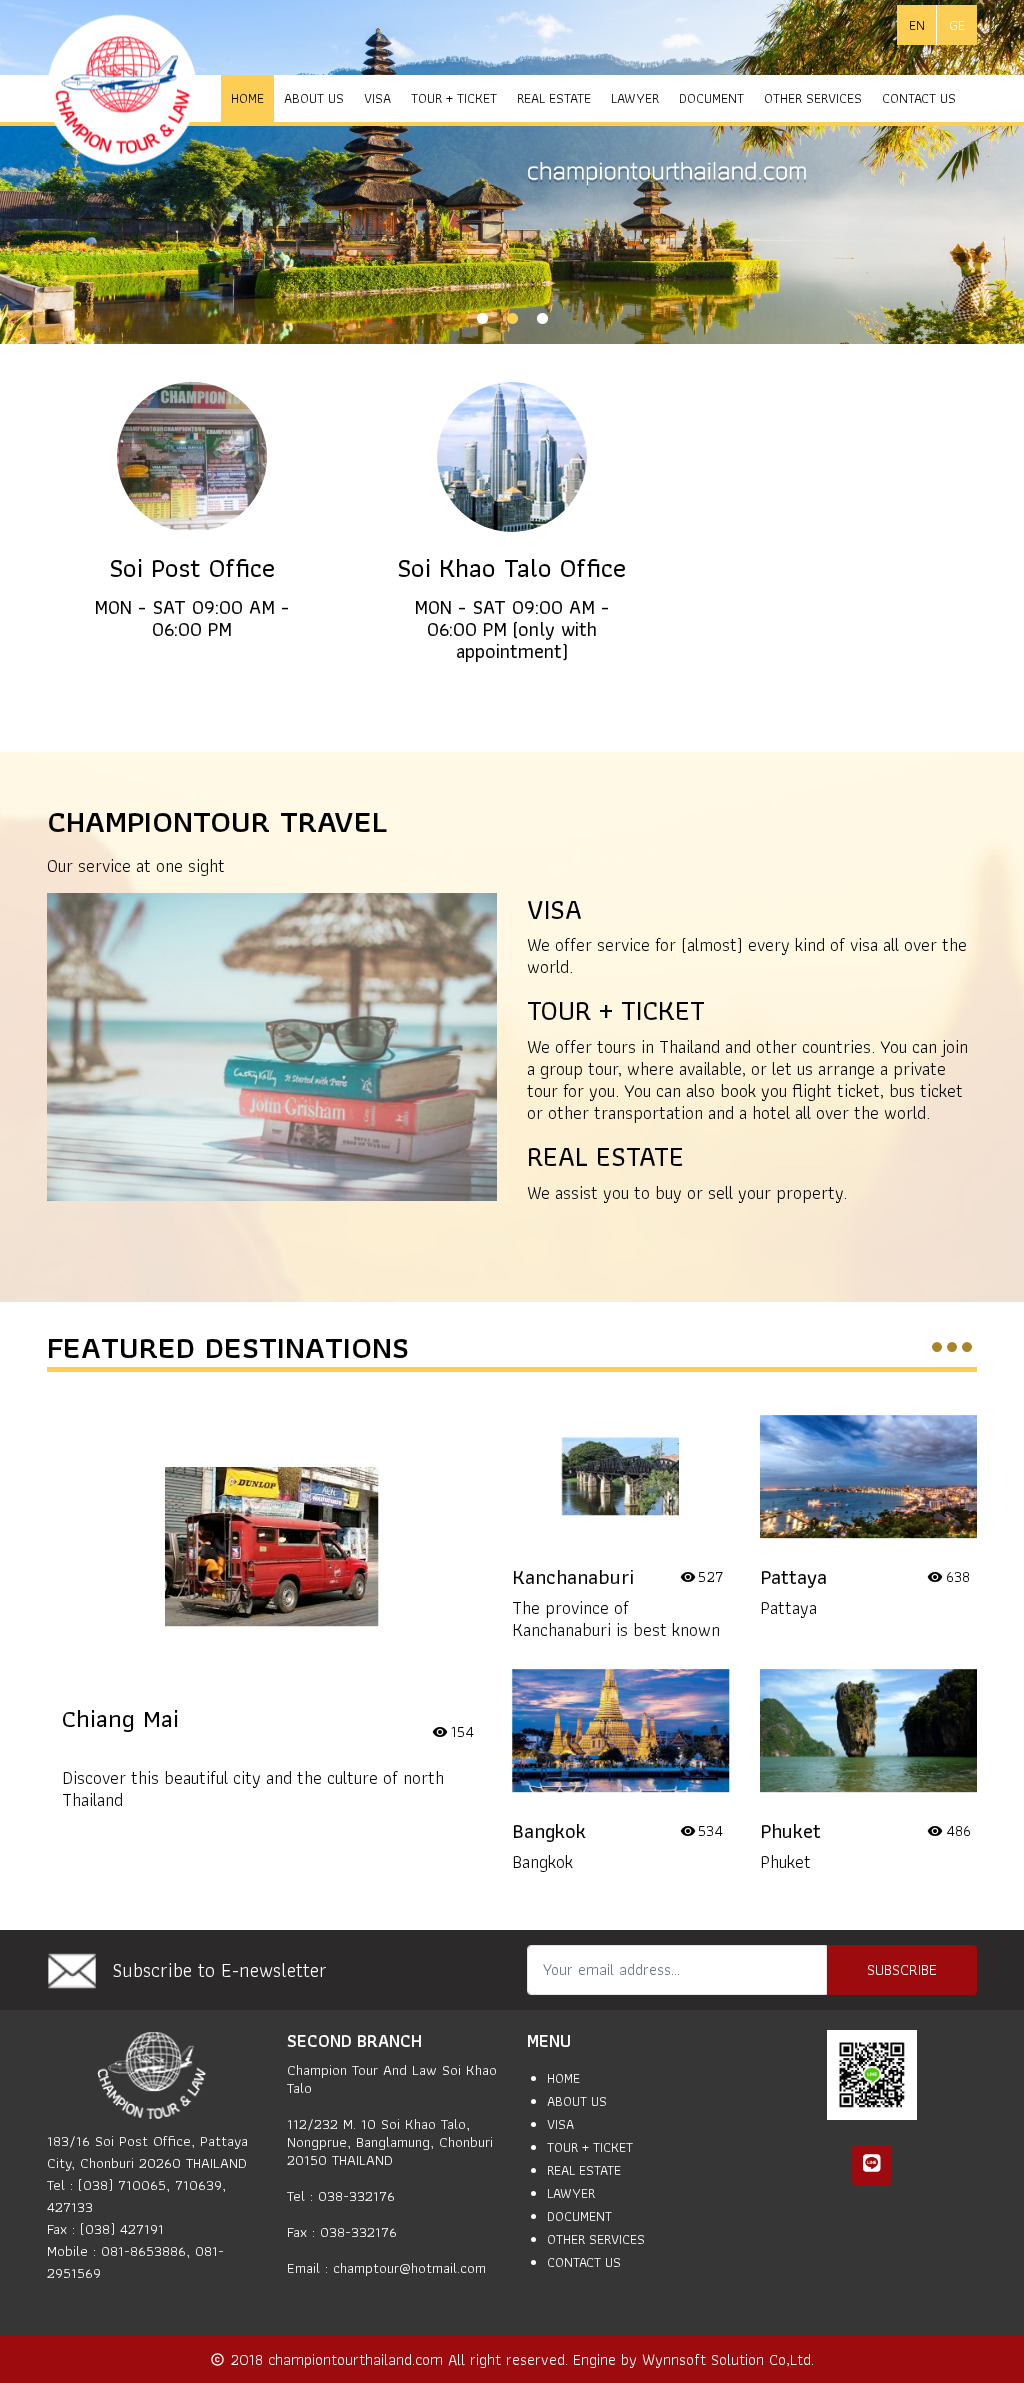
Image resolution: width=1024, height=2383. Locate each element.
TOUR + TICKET (454, 98)
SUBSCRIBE (902, 1969)
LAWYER (635, 98)
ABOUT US (314, 98)
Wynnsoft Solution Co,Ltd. (728, 2359)
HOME (247, 98)
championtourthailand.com (358, 2359)
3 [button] (542, 319)
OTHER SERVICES (813, 98)
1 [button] (482, 319)
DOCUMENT (711, 98)
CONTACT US (919, 98)
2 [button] (512, 319)
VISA (377, 98)
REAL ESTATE (554, 98)
